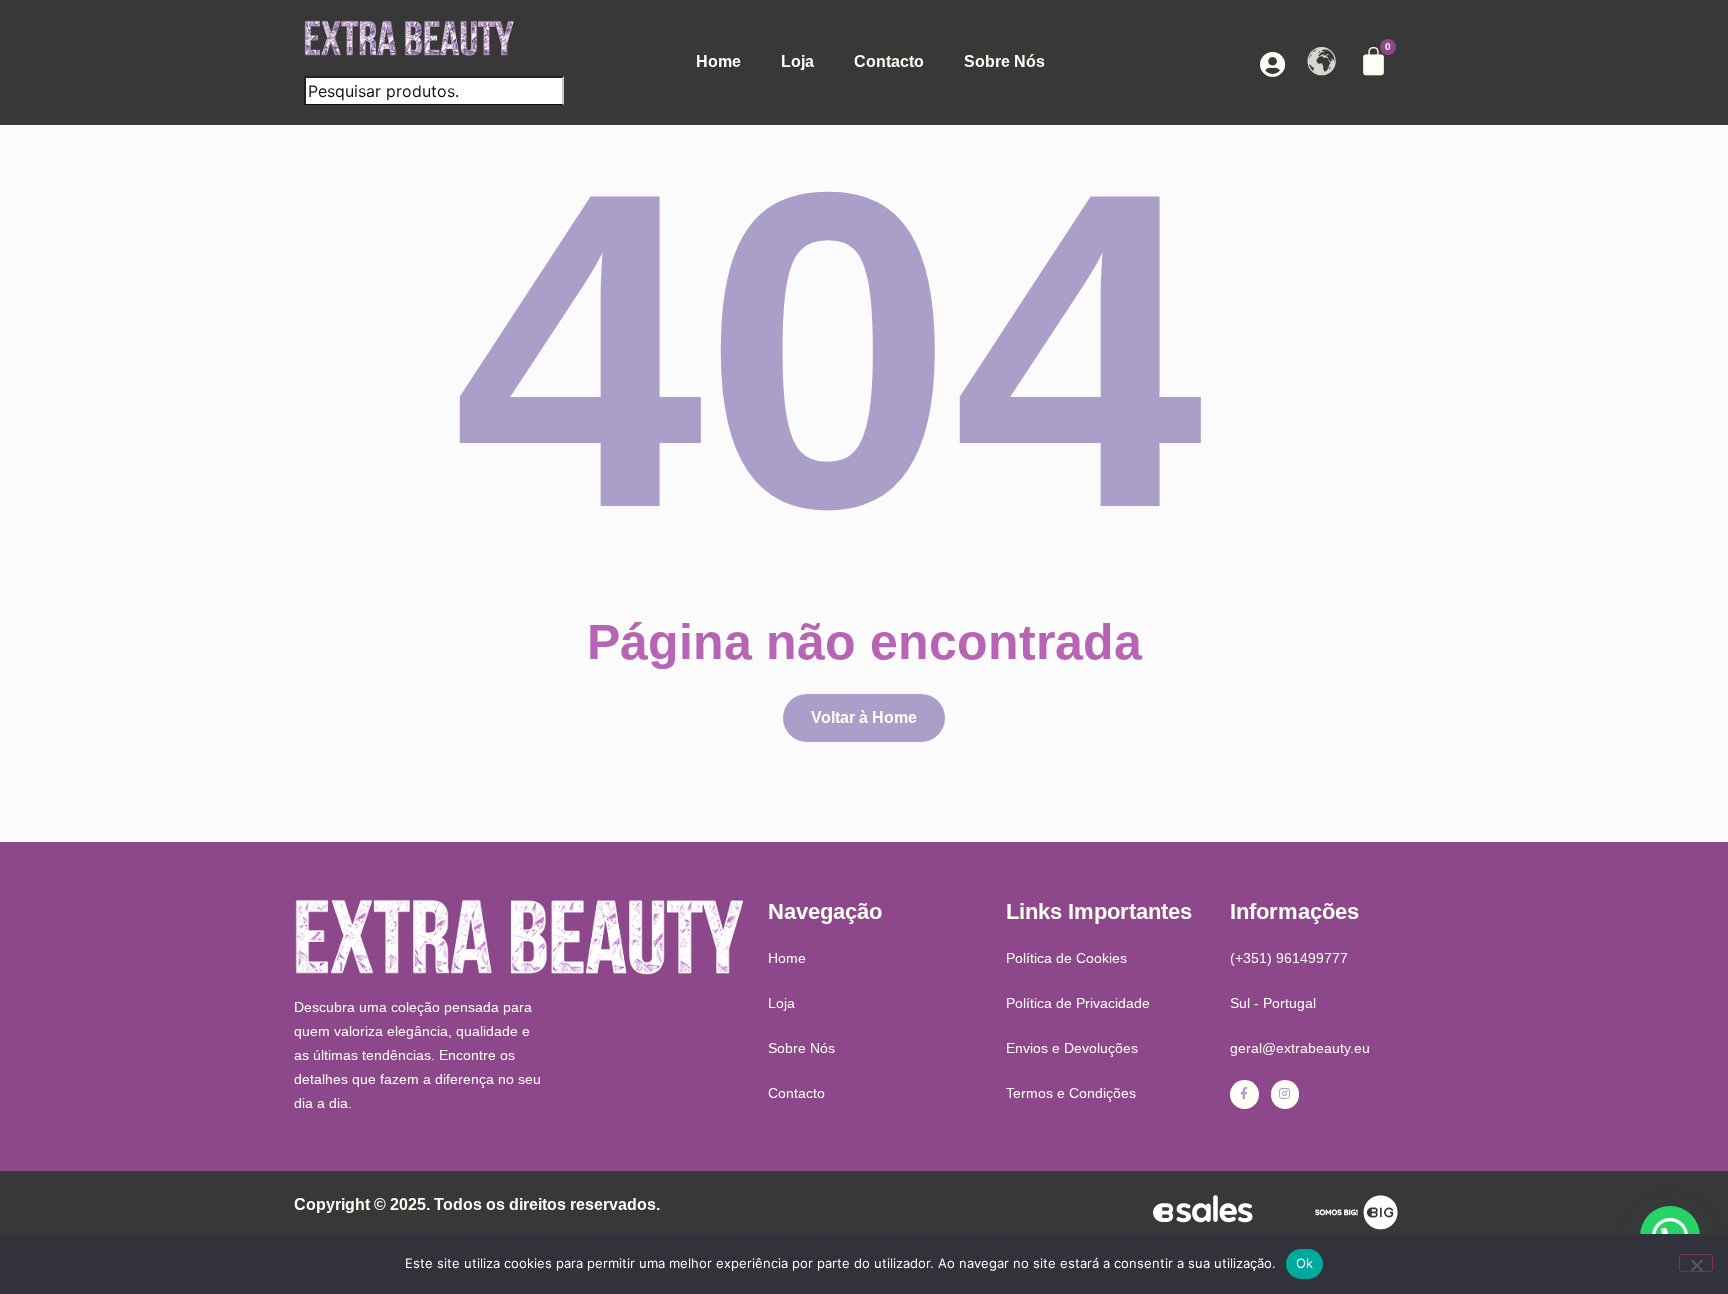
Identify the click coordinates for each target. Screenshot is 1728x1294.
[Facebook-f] (1244, 1094)
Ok (1305, 1263)
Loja (797, 61)
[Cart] (1373, 61)
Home (718, 61)
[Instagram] (1285, 1094)
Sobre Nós (1004, 61)
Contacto (889, 61)
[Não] (1696, 1263)
